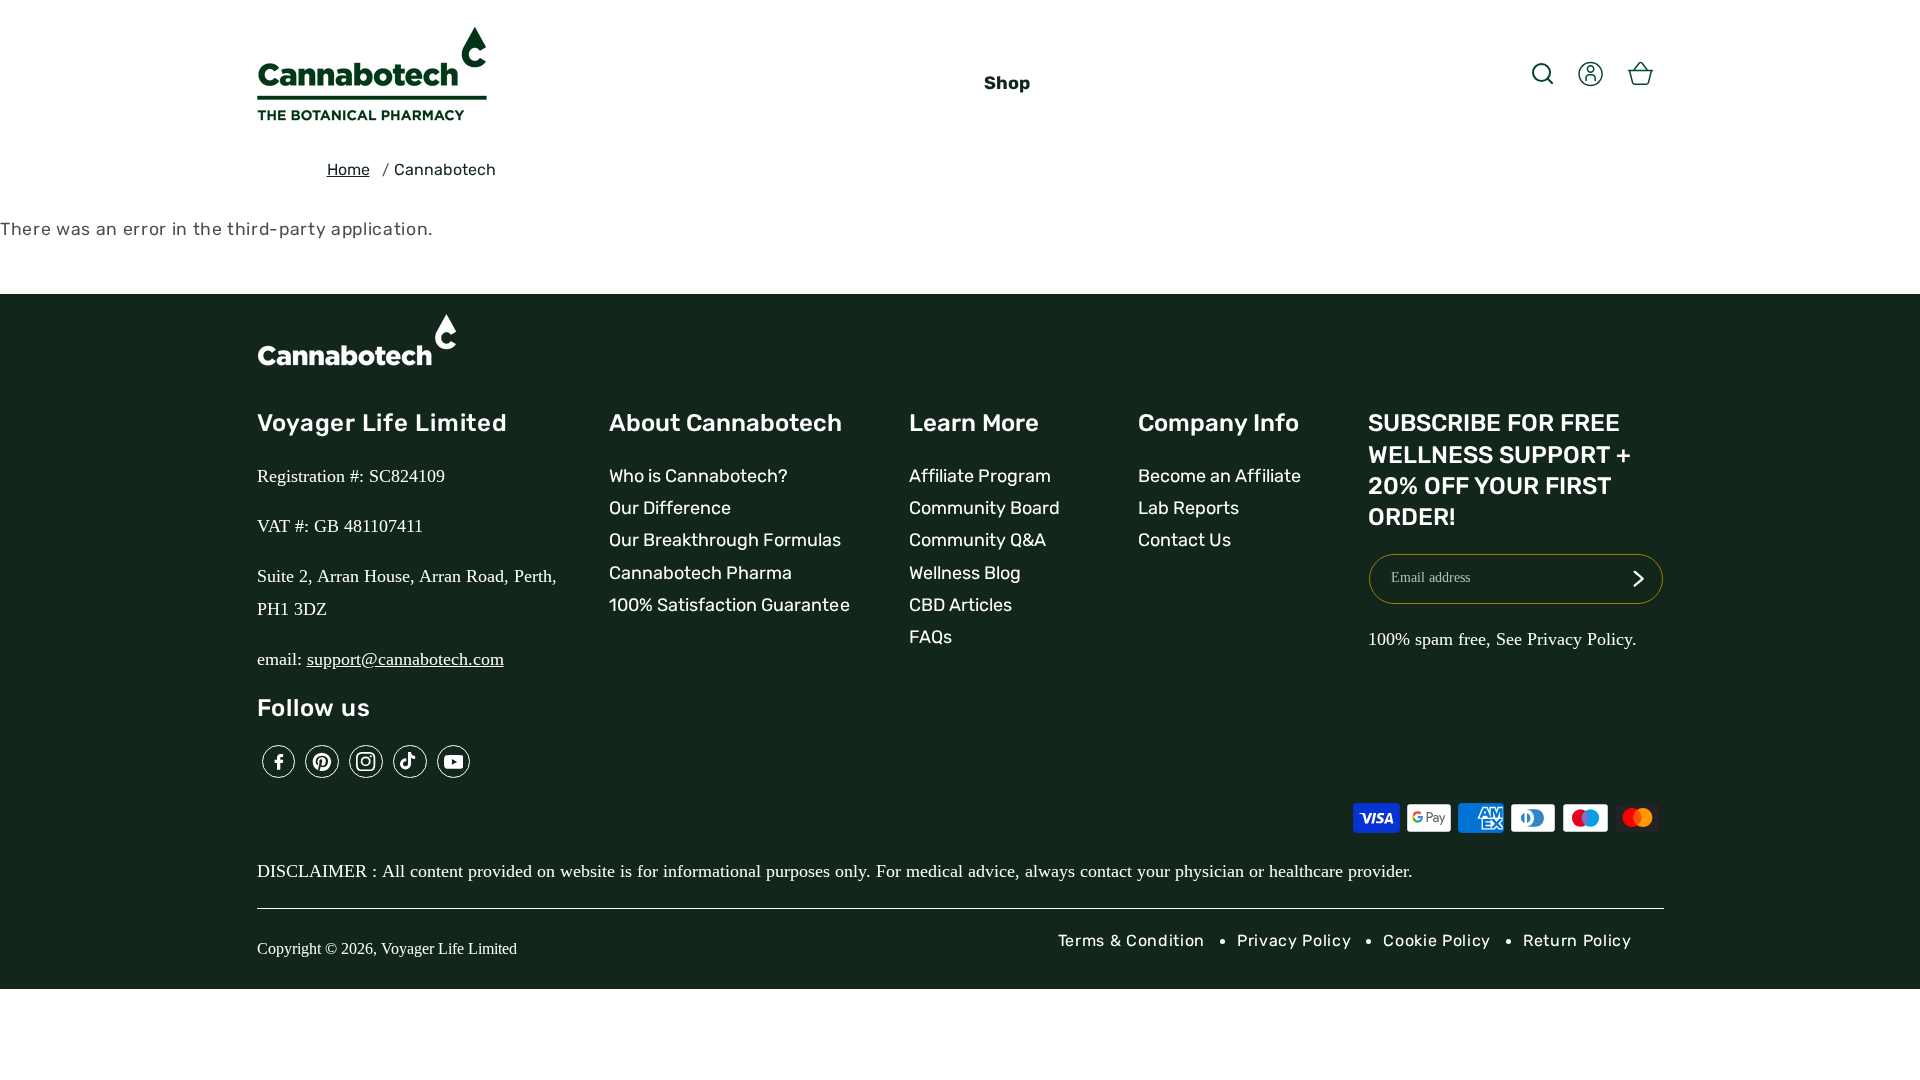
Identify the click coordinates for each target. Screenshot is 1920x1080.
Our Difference (670, 508)
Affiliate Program (980, 476)
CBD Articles (960, 605)
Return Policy (1577, 940)
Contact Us (1184, 540)
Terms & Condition (1131, 940)
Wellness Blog (965, 573)
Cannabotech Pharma (700, 573)
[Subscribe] (1638, 579)
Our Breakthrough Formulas (725, 540)
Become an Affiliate (1219, 476)
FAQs (930, 637)
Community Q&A (977, 540)
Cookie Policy (1437, 940)
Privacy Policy (1294, 940)
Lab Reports (1188, 508)
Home (348, 169)
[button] (1542, 73)
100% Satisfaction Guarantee (729, 605)
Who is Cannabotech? (698, 476)
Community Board (984, 508)
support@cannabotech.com (405, 659)
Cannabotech (445, 169)
